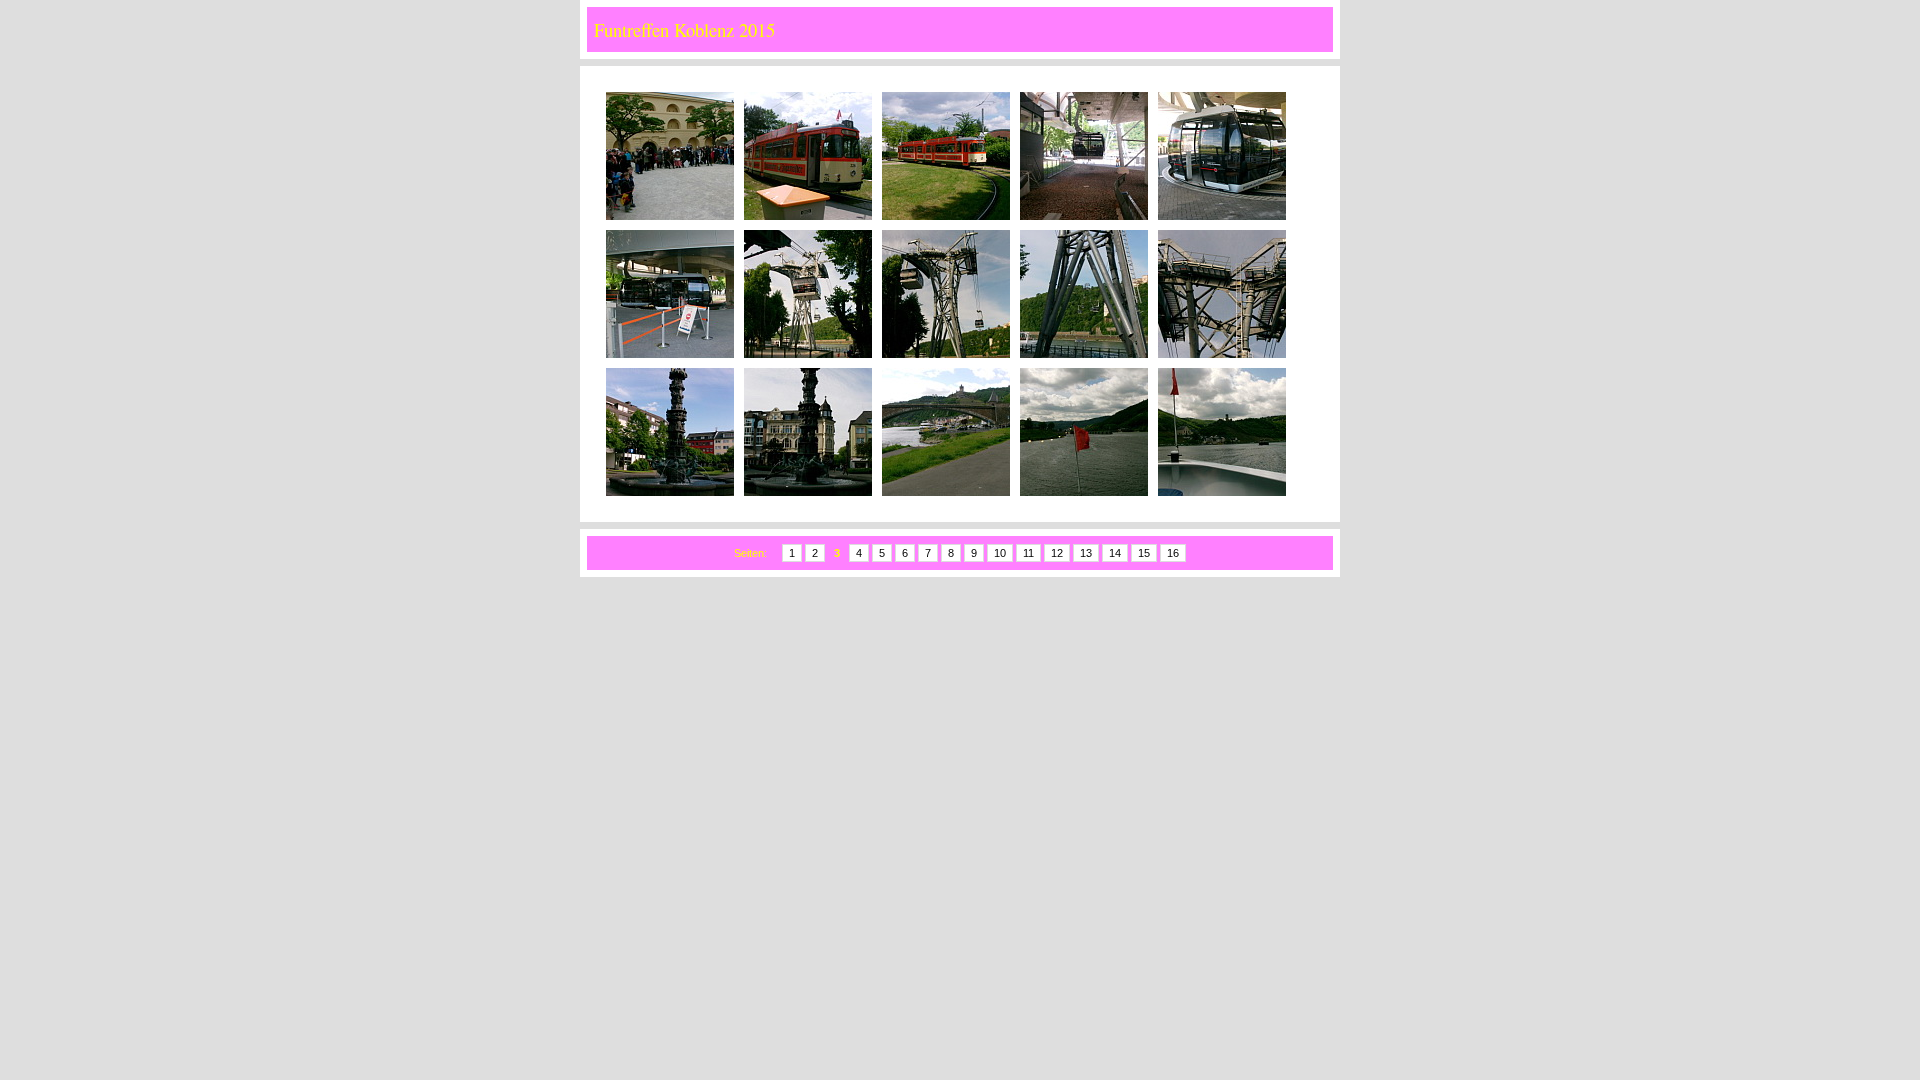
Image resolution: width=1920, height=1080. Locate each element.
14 (1115, 553)
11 (1028, 553)
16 (1173, 553)
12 (1057, 553)
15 (1144, 553)
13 (1086, 553)
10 (1000, 553)
